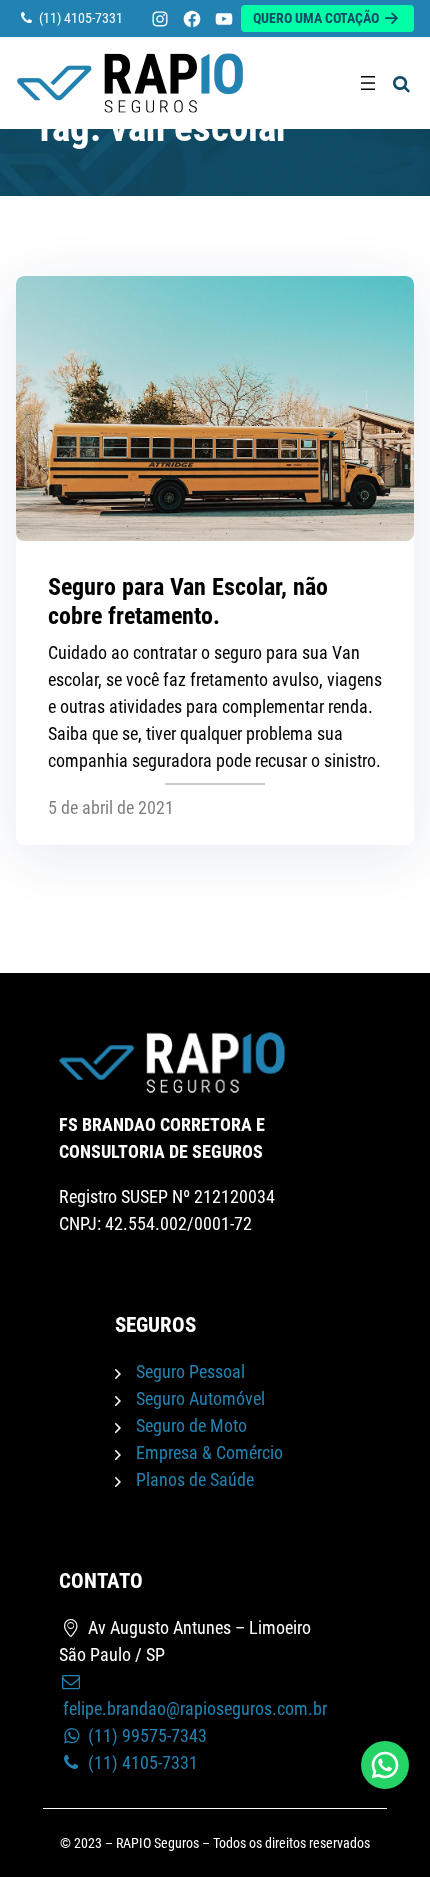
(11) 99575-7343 (145, 1735)
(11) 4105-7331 (141, 1762)
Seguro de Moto (191, 1425)
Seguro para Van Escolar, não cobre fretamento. (188, 601)
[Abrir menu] (368, 83)
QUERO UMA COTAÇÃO (317, 18)
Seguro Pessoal (190, 1371)
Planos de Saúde (195, 1479)
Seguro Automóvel (200, 1398)
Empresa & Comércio (209, 1452)
